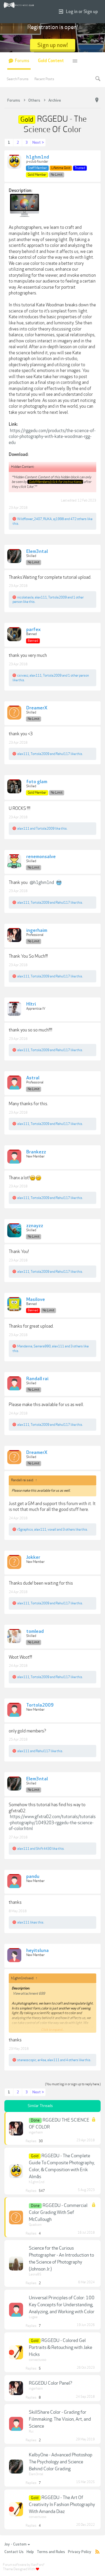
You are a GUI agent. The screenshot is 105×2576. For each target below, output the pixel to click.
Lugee (33, 2317)
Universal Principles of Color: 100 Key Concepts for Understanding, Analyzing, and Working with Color (62, 2305)
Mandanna (25, 1346)
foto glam (37, 782)
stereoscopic (27, 2060)
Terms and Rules (51, 2552)
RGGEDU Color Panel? (51, 2383)
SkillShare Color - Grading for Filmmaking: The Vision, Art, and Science (60, 2419)
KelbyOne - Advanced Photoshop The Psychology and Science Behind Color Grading (61, 2462)
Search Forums (18, 79)
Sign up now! (53, 45)
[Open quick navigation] (97, 100)
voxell (52, 1529)
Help (30, 2552)
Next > (38, 143)
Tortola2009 (57, 597)
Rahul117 (63, 754)
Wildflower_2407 (30, 519)
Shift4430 (44, 1849)
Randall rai (37, 1379)
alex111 (41, 597)
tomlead (35, 1632)
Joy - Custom (15, 2544)
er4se (42, 2060)
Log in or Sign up (82, 12)
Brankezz (36, 1152)
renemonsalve (41, 857)
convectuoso (38, 2360)
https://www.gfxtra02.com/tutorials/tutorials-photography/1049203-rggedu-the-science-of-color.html (52, 1823)
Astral (33, 1078)
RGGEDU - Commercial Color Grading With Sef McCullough (58, 2212)
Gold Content (51, 61)
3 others (77, 1346)
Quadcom (35, 2225)
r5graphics (25, 1529)
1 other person (78, 675)
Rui (31, 2432)
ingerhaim (37, 931)
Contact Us (14, 2552)
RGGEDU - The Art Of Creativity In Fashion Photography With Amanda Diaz (62, 2505)
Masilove (36, 1300)
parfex (33, 630)
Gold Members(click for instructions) (55, 482)
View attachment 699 (29, 1993)
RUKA (48, 519)
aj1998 (58, 519)
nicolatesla (25, 597)
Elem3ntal (37, 552)
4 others (72, 2060)
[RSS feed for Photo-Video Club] (97, 2552)
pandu (33, 1877)
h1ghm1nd (38, 157)
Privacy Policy (80, 2552)
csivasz (23, 675)
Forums (22, 61)
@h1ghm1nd (42, 882)
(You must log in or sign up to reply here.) (73, 2084)
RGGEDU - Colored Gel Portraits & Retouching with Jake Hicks (61, 2347)
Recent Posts (44, 79)
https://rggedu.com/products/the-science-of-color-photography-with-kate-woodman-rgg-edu (52, 437)
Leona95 (35, 2274)
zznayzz (35, 1226)
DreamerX (37, 708)
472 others (78, 519)
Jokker (33, 1558)
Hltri (31, 1004)
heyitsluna (37, 1951)
